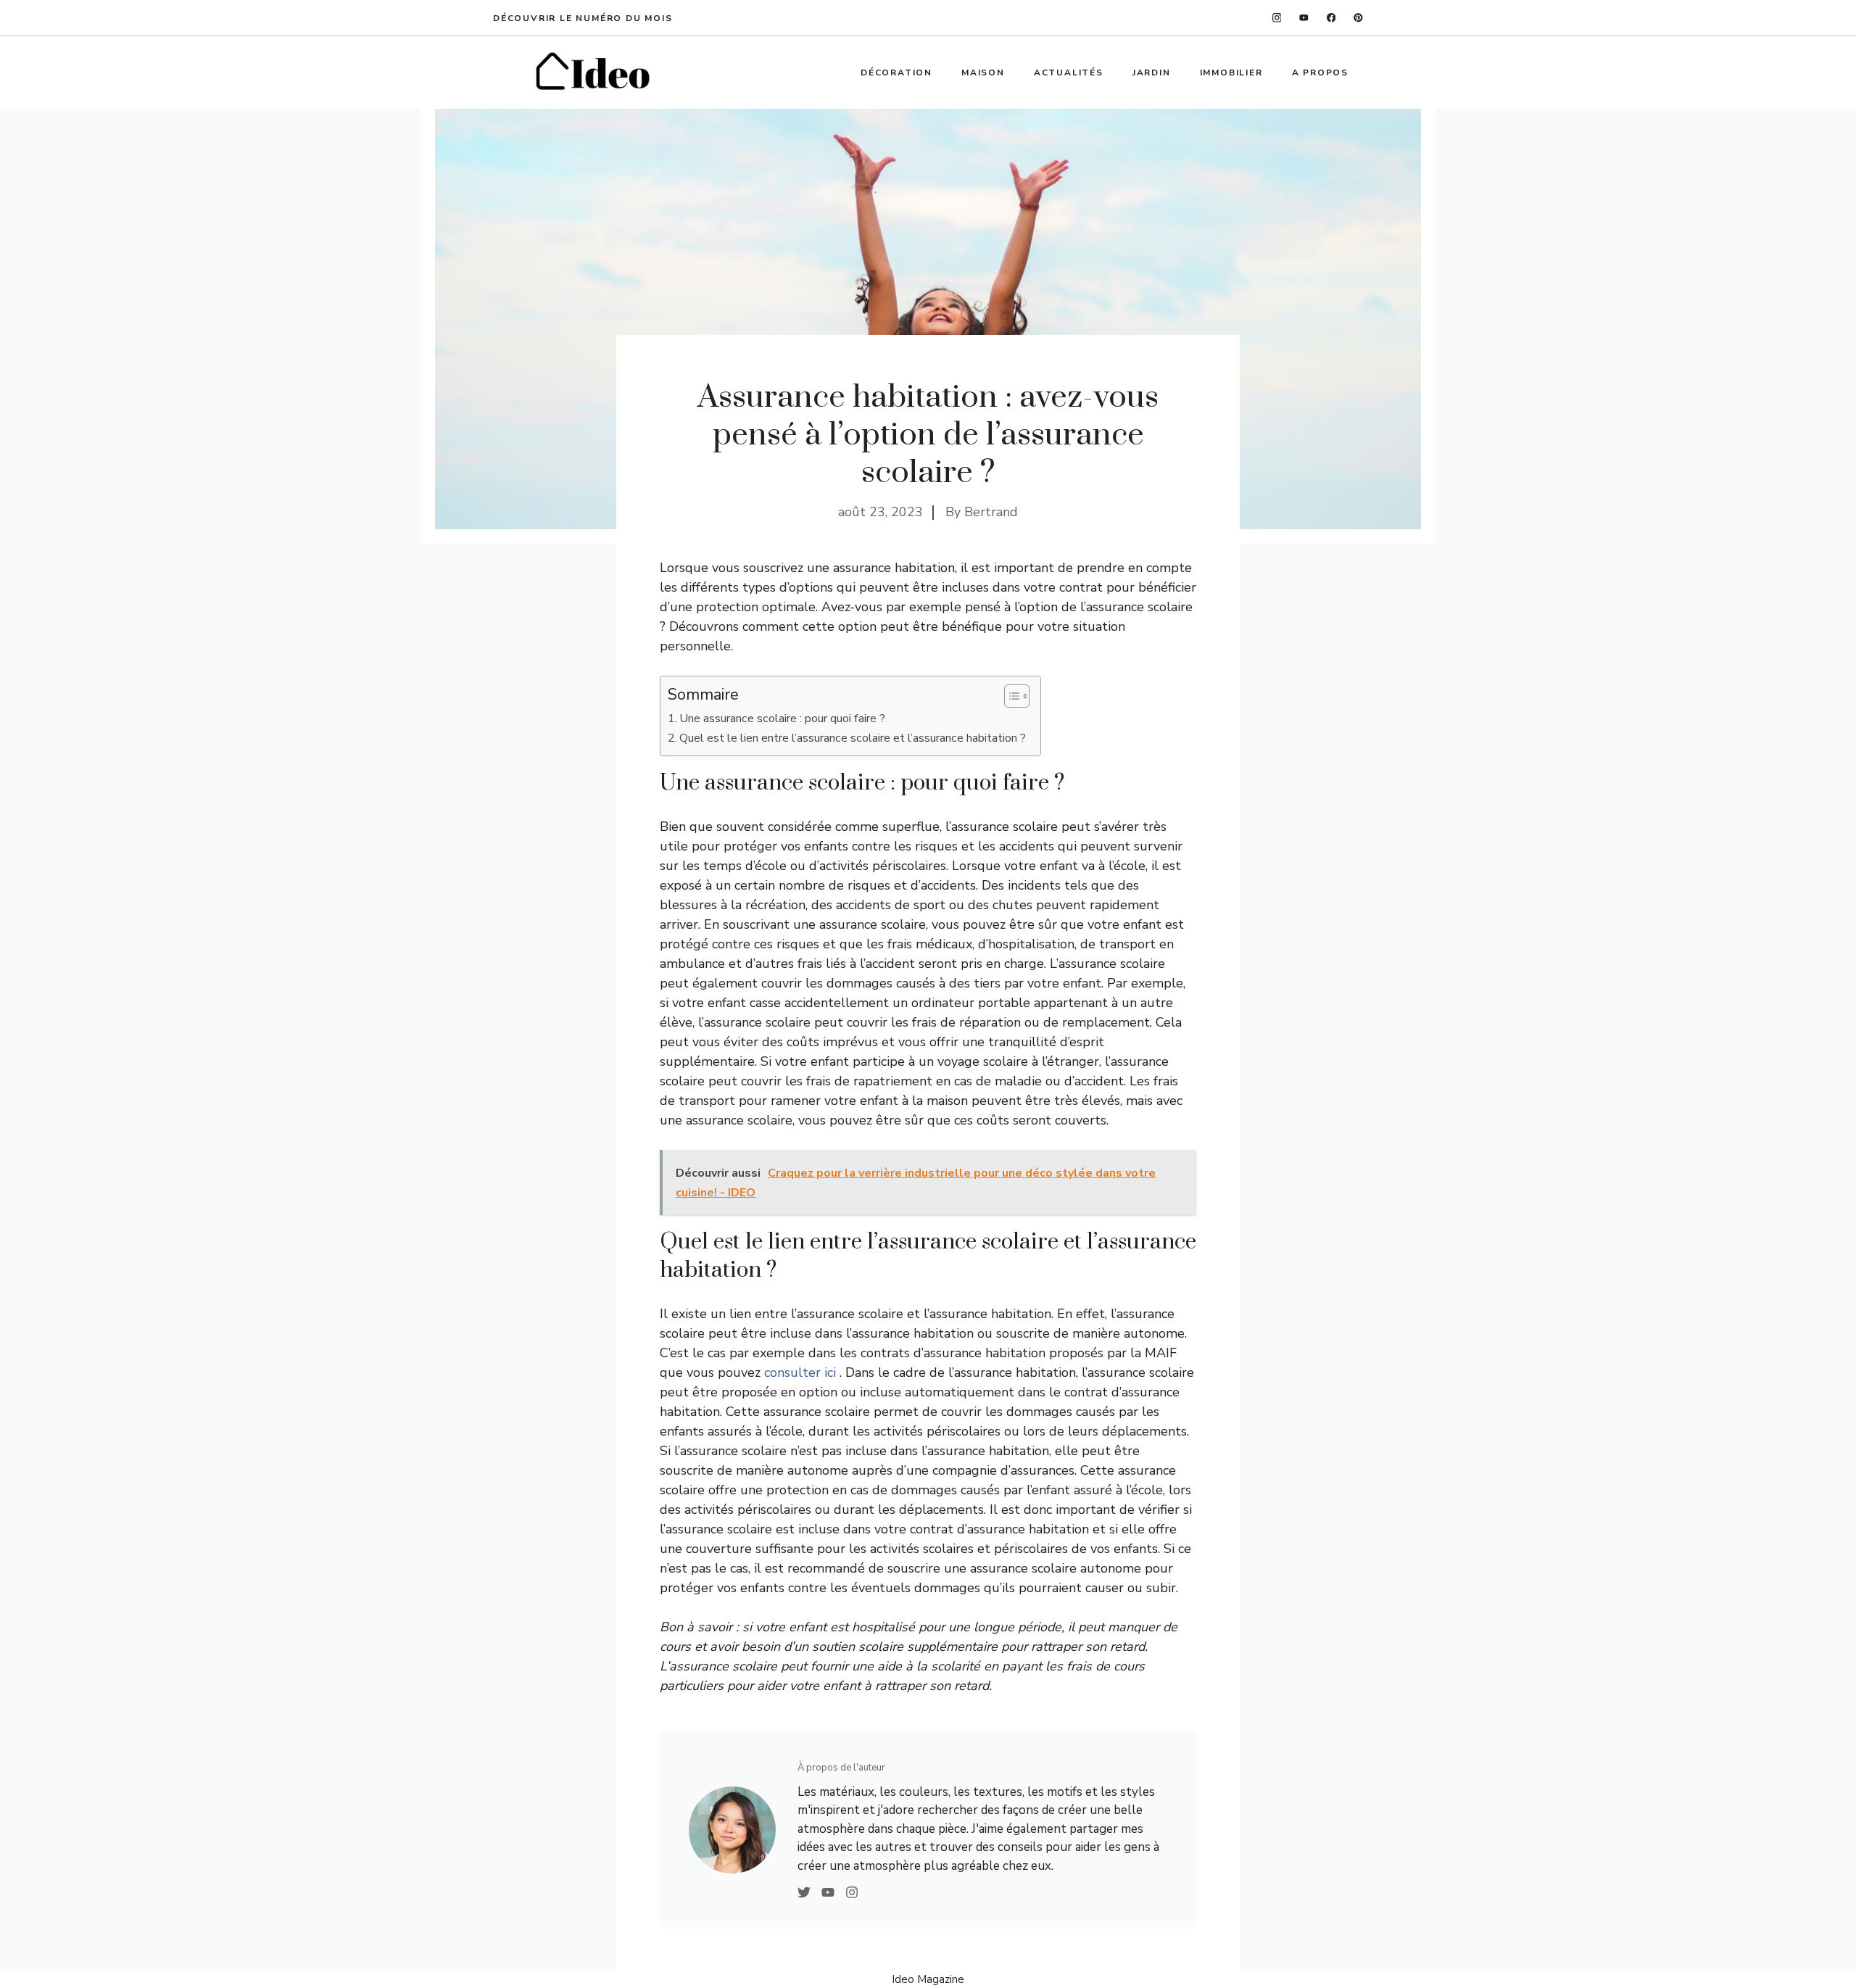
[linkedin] (1358, 18)
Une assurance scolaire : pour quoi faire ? (782, 718)
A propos (1320, 73)
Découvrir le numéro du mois (583, 18)
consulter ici (802, 1372)
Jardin (1152, 73)
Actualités (1069, 73)
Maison (983, 73)
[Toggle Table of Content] (1010, 696)
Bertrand (991, 512)
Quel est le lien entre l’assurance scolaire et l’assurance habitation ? (853, 738)
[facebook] (1331, 18)
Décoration (896, 73)
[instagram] (1277, 18)
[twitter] (1304, 18)
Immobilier (1231, 73)
